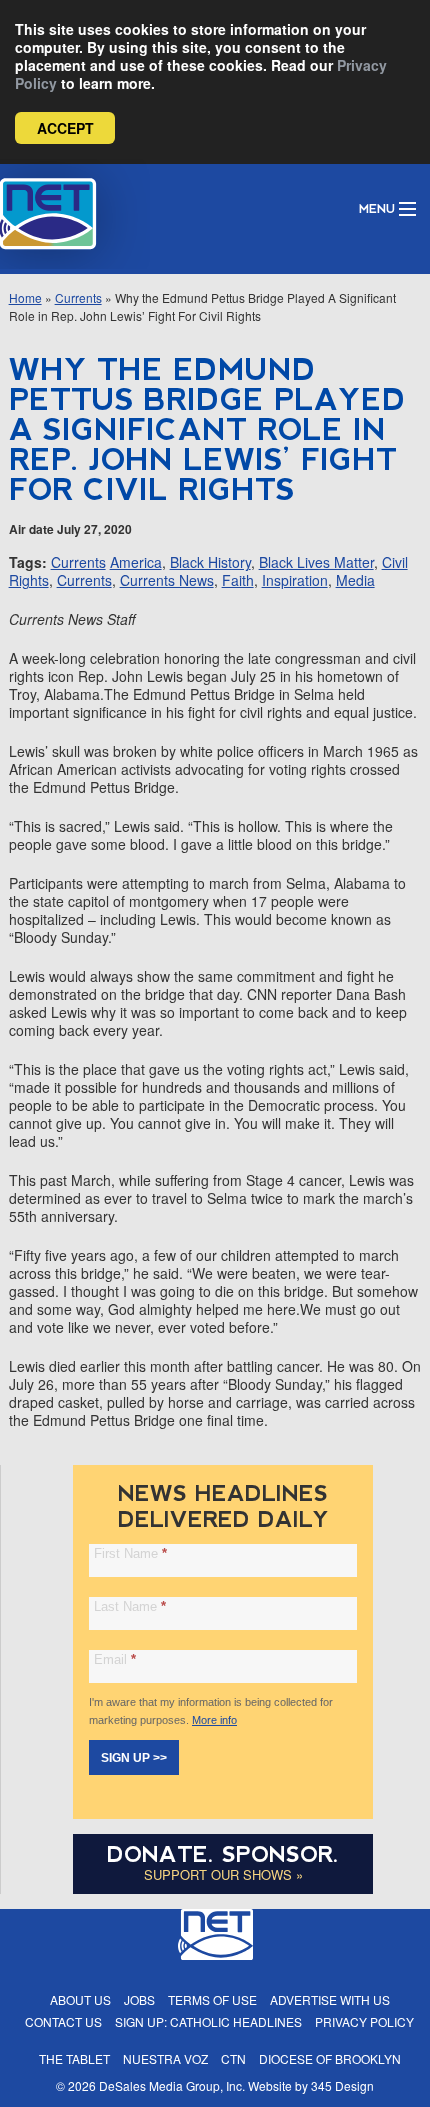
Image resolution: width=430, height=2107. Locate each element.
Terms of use (212, 1999)
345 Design (342, 2085)
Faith (238, 580)
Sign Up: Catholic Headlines (208, 2021)
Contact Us (63, 2021)
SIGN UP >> (134, 1758)
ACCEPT (65, 128)
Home (25, 297)
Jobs (139, 1999)
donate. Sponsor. (223, 1854)
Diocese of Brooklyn (330, 2058)
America (136, 562)
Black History (210, 562)
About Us (80, 1999)
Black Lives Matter (316, 562)
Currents (78, 297)
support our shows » (223, 1874)
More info (214, 1720)
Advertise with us (330, 1999)
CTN (233, 2058)
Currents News (167, 580)
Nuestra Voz (165, 2058)
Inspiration (295, 580)
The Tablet (74, 2058)
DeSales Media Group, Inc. (172, 2085)
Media (355, 580)
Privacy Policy (364, 2021)
